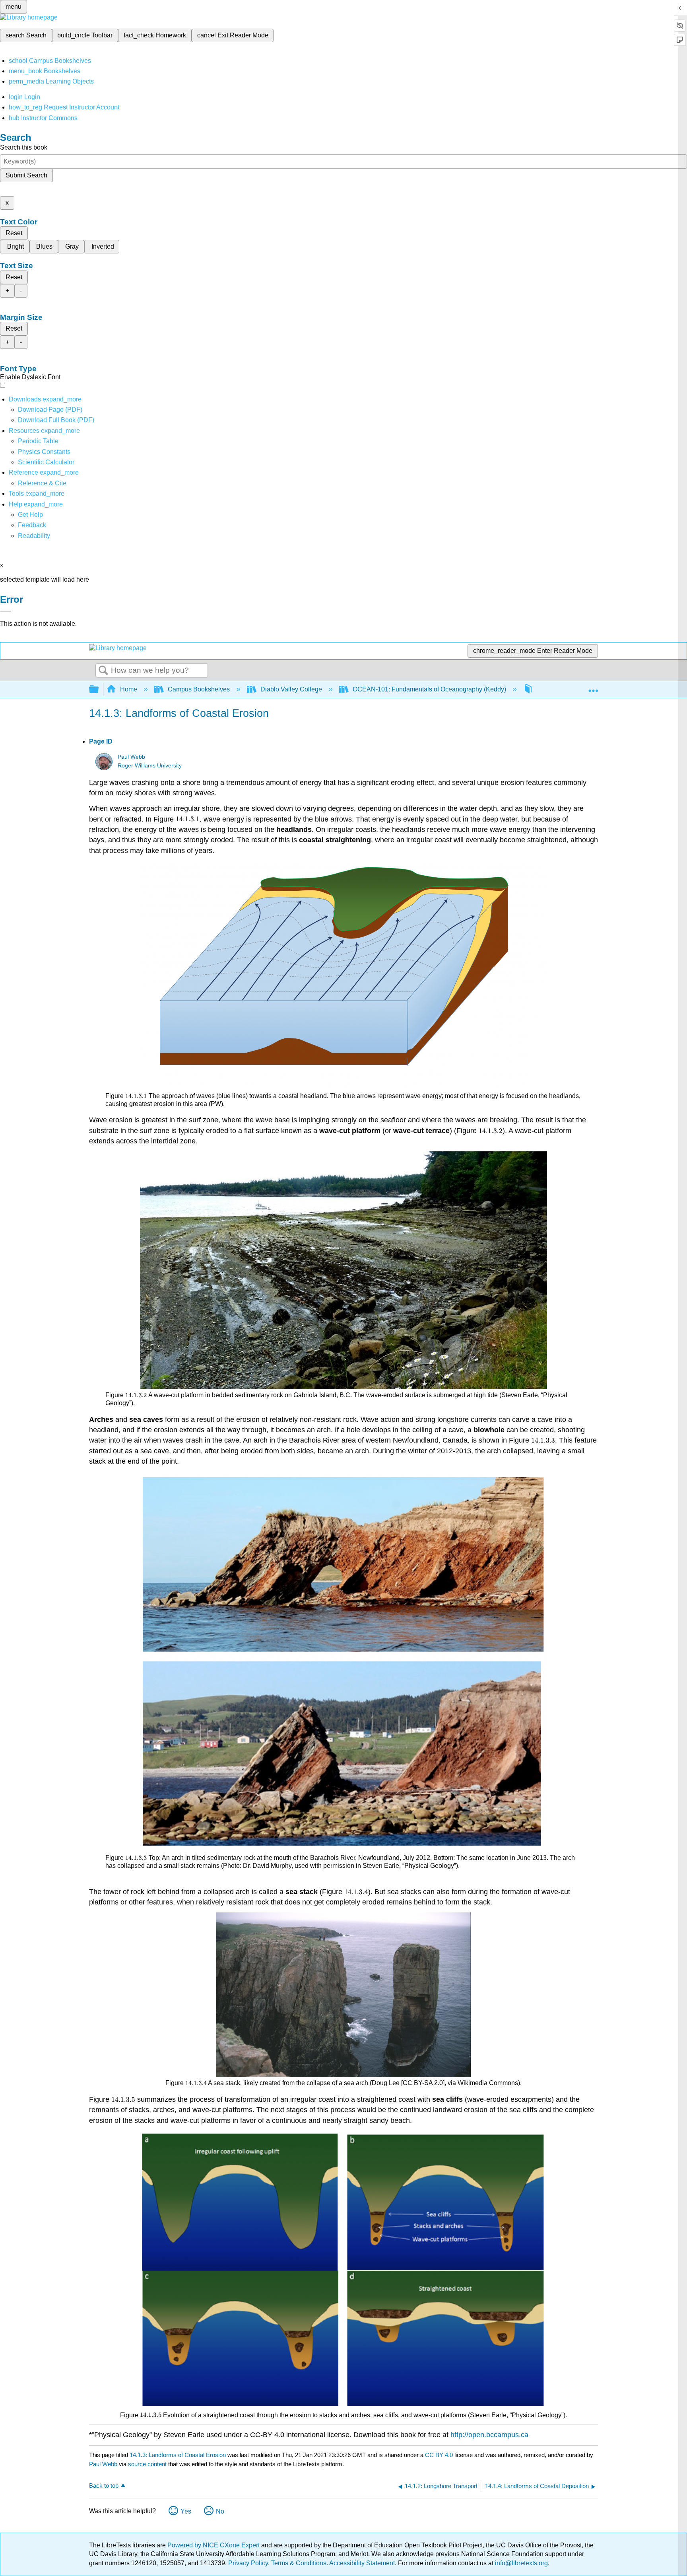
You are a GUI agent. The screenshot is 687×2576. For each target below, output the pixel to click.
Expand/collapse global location (593, 687)
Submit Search (26, 175)
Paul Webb (131, 757)
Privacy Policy (248, 2563)
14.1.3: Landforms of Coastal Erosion (178, 2455)
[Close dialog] (6, 611)
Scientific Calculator (46, 462)
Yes (186, 2511)
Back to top (104, 2485)
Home (129, 689)
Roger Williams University (150, 766)
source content (147, 2464)
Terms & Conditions (299, 2563)
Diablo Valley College (291, 689)
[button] (32, 525)
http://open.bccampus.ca (489, 2435)
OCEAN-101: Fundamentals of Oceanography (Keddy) (429, 689)
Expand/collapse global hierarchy (99, 690)
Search (103, 671)
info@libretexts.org (521, 2563)
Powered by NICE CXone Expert (214, 2545)
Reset (14, 233)
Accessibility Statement (362, 2563)
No (220, 2511)
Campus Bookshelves (199, 689)
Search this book (24, 147)
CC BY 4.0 (439, 2455)
